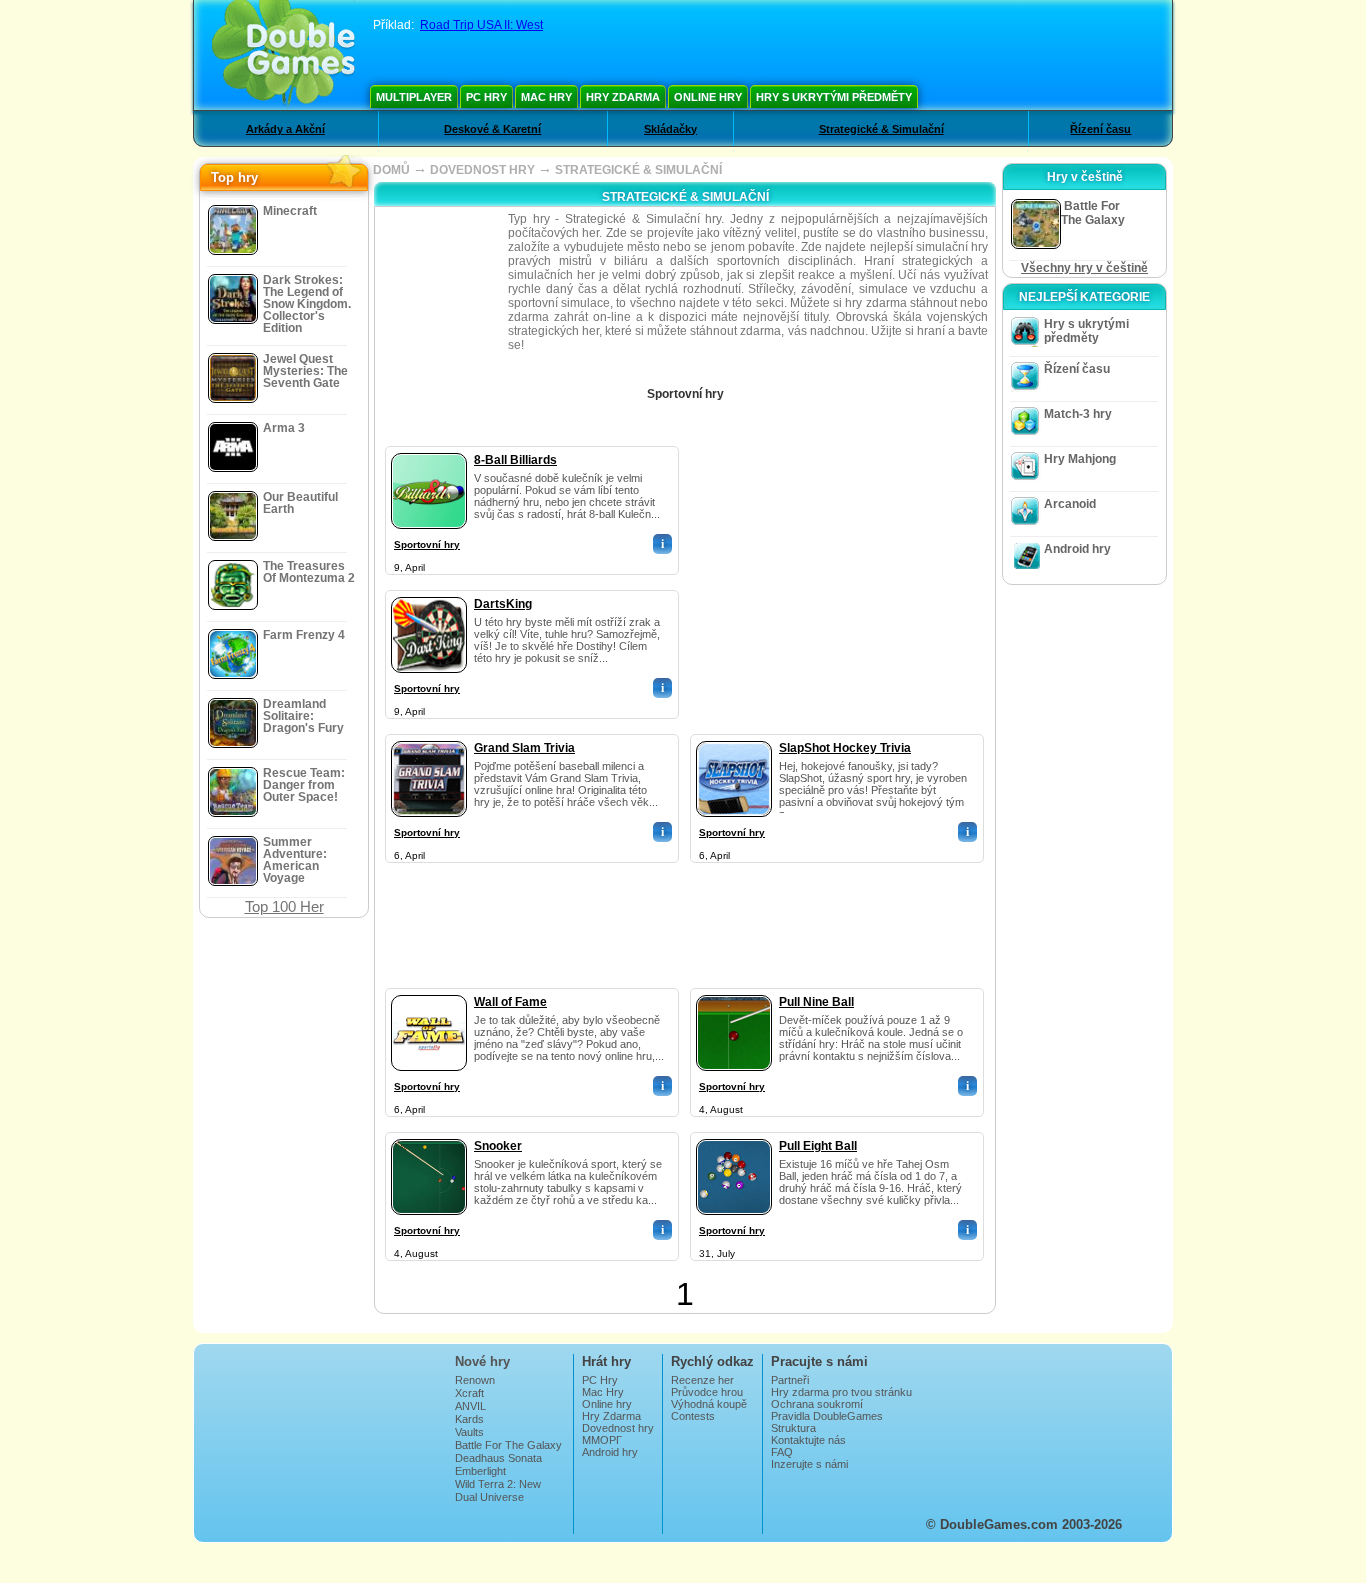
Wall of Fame (510, 1002)
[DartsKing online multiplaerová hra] (429, 593)
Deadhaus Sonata (498, 1458)
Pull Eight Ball (818, 1146)
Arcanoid (1070, 504)
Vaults (469, 1432)
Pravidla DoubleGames (827, 1416)
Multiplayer (414, 97)
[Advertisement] (838, 571)
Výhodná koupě (709, 1404)
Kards (469, 1419)
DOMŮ (391, 170)
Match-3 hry (1078, 414)
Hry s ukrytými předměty (834, 97)
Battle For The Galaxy (508, 1445)
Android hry (1077, 549)
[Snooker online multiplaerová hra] (429, 1135)
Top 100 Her (284, 906)
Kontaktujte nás (808, 1440)
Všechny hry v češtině (1084, 268)
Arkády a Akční (285, 129)
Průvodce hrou (707, 1392)
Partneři (790, 1380)
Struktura (793, 1428)
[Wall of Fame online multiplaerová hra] (429, 991)
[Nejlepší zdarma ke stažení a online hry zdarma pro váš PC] (283, 55)
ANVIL (470, 1406)
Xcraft (469, 1393)
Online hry (708, 97)
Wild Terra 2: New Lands (498, 1490)
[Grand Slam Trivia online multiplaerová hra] (429, 737)
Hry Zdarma (623, 97)
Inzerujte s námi (809, 1464)
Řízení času (1100, 129)
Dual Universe (489, 1497)
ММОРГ (602, 1440)
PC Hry (486, 97)
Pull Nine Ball (816, 1002)
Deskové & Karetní (492, 129)
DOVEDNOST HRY (482, 170)
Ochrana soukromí (817, 1404)
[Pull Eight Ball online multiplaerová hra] (734, 1135)
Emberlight (480, 1471)
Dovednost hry (618, 1428)
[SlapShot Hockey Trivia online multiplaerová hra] (734, 737)
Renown (475, 1380)
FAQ (782, 1452)
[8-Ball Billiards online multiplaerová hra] (429, 449)
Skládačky (670, 129)
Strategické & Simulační (881, 129)
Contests (693, 1416)
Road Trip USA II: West (481, 25)
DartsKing (503, 604)
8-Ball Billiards (515, 460)
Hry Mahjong (1080, 459)
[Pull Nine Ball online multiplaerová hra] (734, 991)
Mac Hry (546, 97)
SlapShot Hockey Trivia (845, 748)
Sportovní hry (427, 544)
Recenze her (702, 1380)
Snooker (498, 1146)
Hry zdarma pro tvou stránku (841, 1392)
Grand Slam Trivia (524, 748)
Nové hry (482, 1361)
